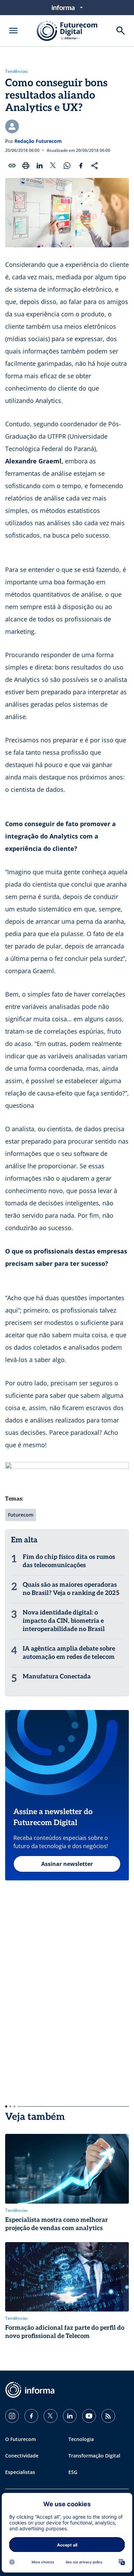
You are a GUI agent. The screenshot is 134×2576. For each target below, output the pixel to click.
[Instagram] (12, 2416)
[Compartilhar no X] (53, 166)
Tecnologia (81, 2439)
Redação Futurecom (38, 141)
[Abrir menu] (13, 31)
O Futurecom (20, 2439)
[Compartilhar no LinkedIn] (40, 166)
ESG (73, 2472)
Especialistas (20, 2472)
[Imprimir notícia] (26, 166)
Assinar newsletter (67, 1864)
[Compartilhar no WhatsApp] (67, 166)
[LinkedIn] (70, 2416)
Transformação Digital (94, 2456)
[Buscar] (121, 31)
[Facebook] (31, 2416)
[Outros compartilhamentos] (94, 166)
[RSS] (108, 2416)
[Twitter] (51, 2416)
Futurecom (21, 1515)
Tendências (16, 71)
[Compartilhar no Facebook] (81, 166)
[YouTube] (89, 2416)
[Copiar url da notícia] (12, 166)
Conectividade (22, 2456)
